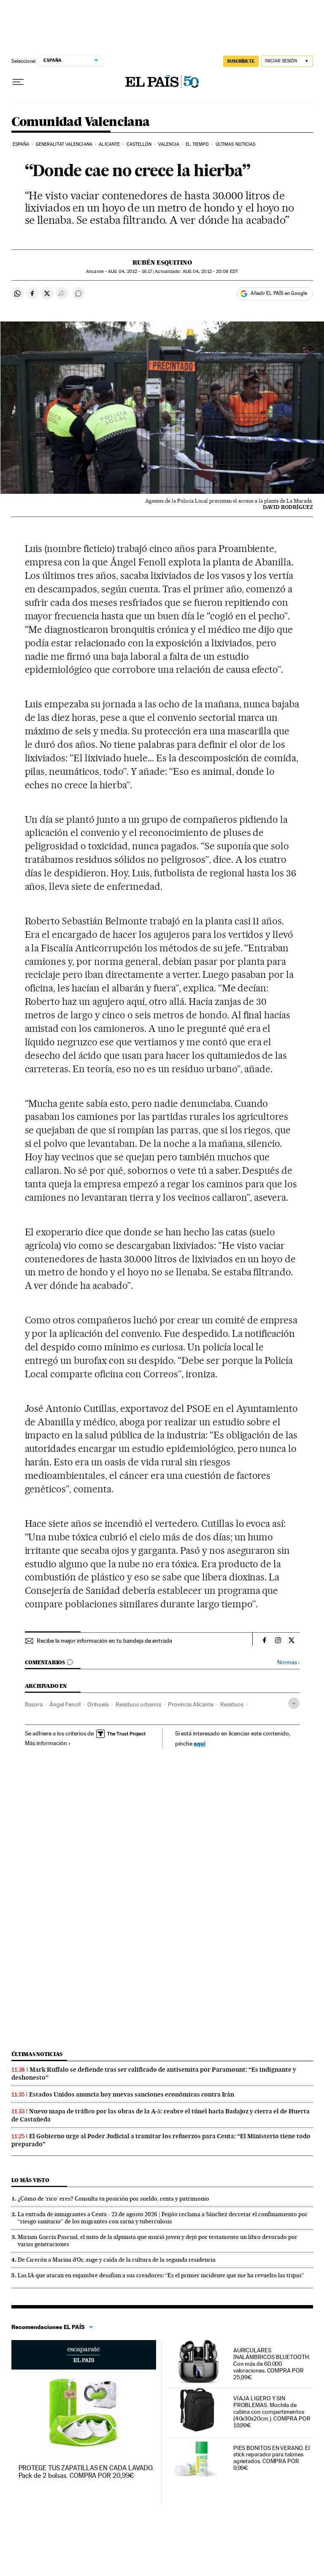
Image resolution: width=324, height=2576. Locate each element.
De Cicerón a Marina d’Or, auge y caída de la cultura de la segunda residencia (117, 2260)
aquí (200, 1743)
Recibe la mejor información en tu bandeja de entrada (104, 1641)
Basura (34, 1704)
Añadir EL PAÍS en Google (279, 293)
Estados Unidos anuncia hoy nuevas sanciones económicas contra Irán (132, 2094)
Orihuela (98, 1704)
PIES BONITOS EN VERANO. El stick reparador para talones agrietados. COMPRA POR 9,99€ (271, 2458)
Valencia (169, 144)
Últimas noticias (236, 144)
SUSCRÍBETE (241, 61)
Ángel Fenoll (65, 1704)
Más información (46, 1743)
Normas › (288, 1662)
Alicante (109, 144)
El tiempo (197, 144)
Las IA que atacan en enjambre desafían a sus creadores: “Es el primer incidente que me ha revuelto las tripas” (161, 2275)
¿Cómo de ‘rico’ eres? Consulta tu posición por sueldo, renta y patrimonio (113, 2198)
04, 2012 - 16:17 (130, 272)
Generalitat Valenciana (64, 144)
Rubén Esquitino (162, 262)
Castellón (139, 144)
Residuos (232, 1704)
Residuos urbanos (138, 1704)
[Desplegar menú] (18, 82)
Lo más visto (30, 2180)
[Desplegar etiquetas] (294, 1703)
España (21, 144)
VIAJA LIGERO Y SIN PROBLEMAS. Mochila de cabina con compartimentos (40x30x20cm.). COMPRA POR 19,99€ (272, 2412)
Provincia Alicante (191, 1704)
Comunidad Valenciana (81, 122)
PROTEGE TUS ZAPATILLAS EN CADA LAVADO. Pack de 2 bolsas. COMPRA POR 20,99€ (86, 2472)
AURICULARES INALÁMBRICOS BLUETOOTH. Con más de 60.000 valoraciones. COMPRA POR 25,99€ (272, 2364)
